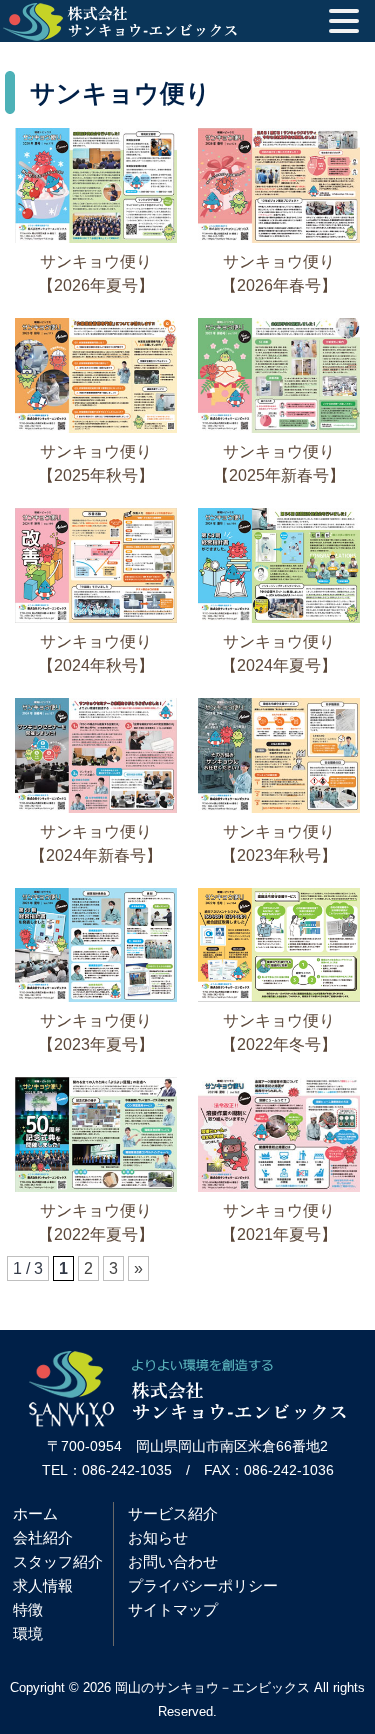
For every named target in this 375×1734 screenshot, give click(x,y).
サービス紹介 (173, 1513)
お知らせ (158, 1537)
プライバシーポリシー (203, 1585)
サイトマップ (173, 1609)
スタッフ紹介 (58, 1561)
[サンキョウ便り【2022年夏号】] (96, 1186)
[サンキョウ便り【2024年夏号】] (279, 617)
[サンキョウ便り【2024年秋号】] (96, 617)
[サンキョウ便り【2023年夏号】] (96, 996)
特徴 (28, 1609)
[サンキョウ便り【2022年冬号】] (279, 996)
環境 (28, 1633)
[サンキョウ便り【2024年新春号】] (96, 807)
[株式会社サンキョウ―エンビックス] (187, 1421)
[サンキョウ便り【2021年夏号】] (279, 1186)
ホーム (35, 1513)
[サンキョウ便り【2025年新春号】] (279, 427)
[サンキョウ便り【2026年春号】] (279, 237)
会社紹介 (43, 1537)
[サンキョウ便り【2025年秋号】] (96, 427)
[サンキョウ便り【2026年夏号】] (96, 237)
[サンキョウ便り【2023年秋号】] (279, 807)
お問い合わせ (173, 1561)
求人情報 (43, 1585)
